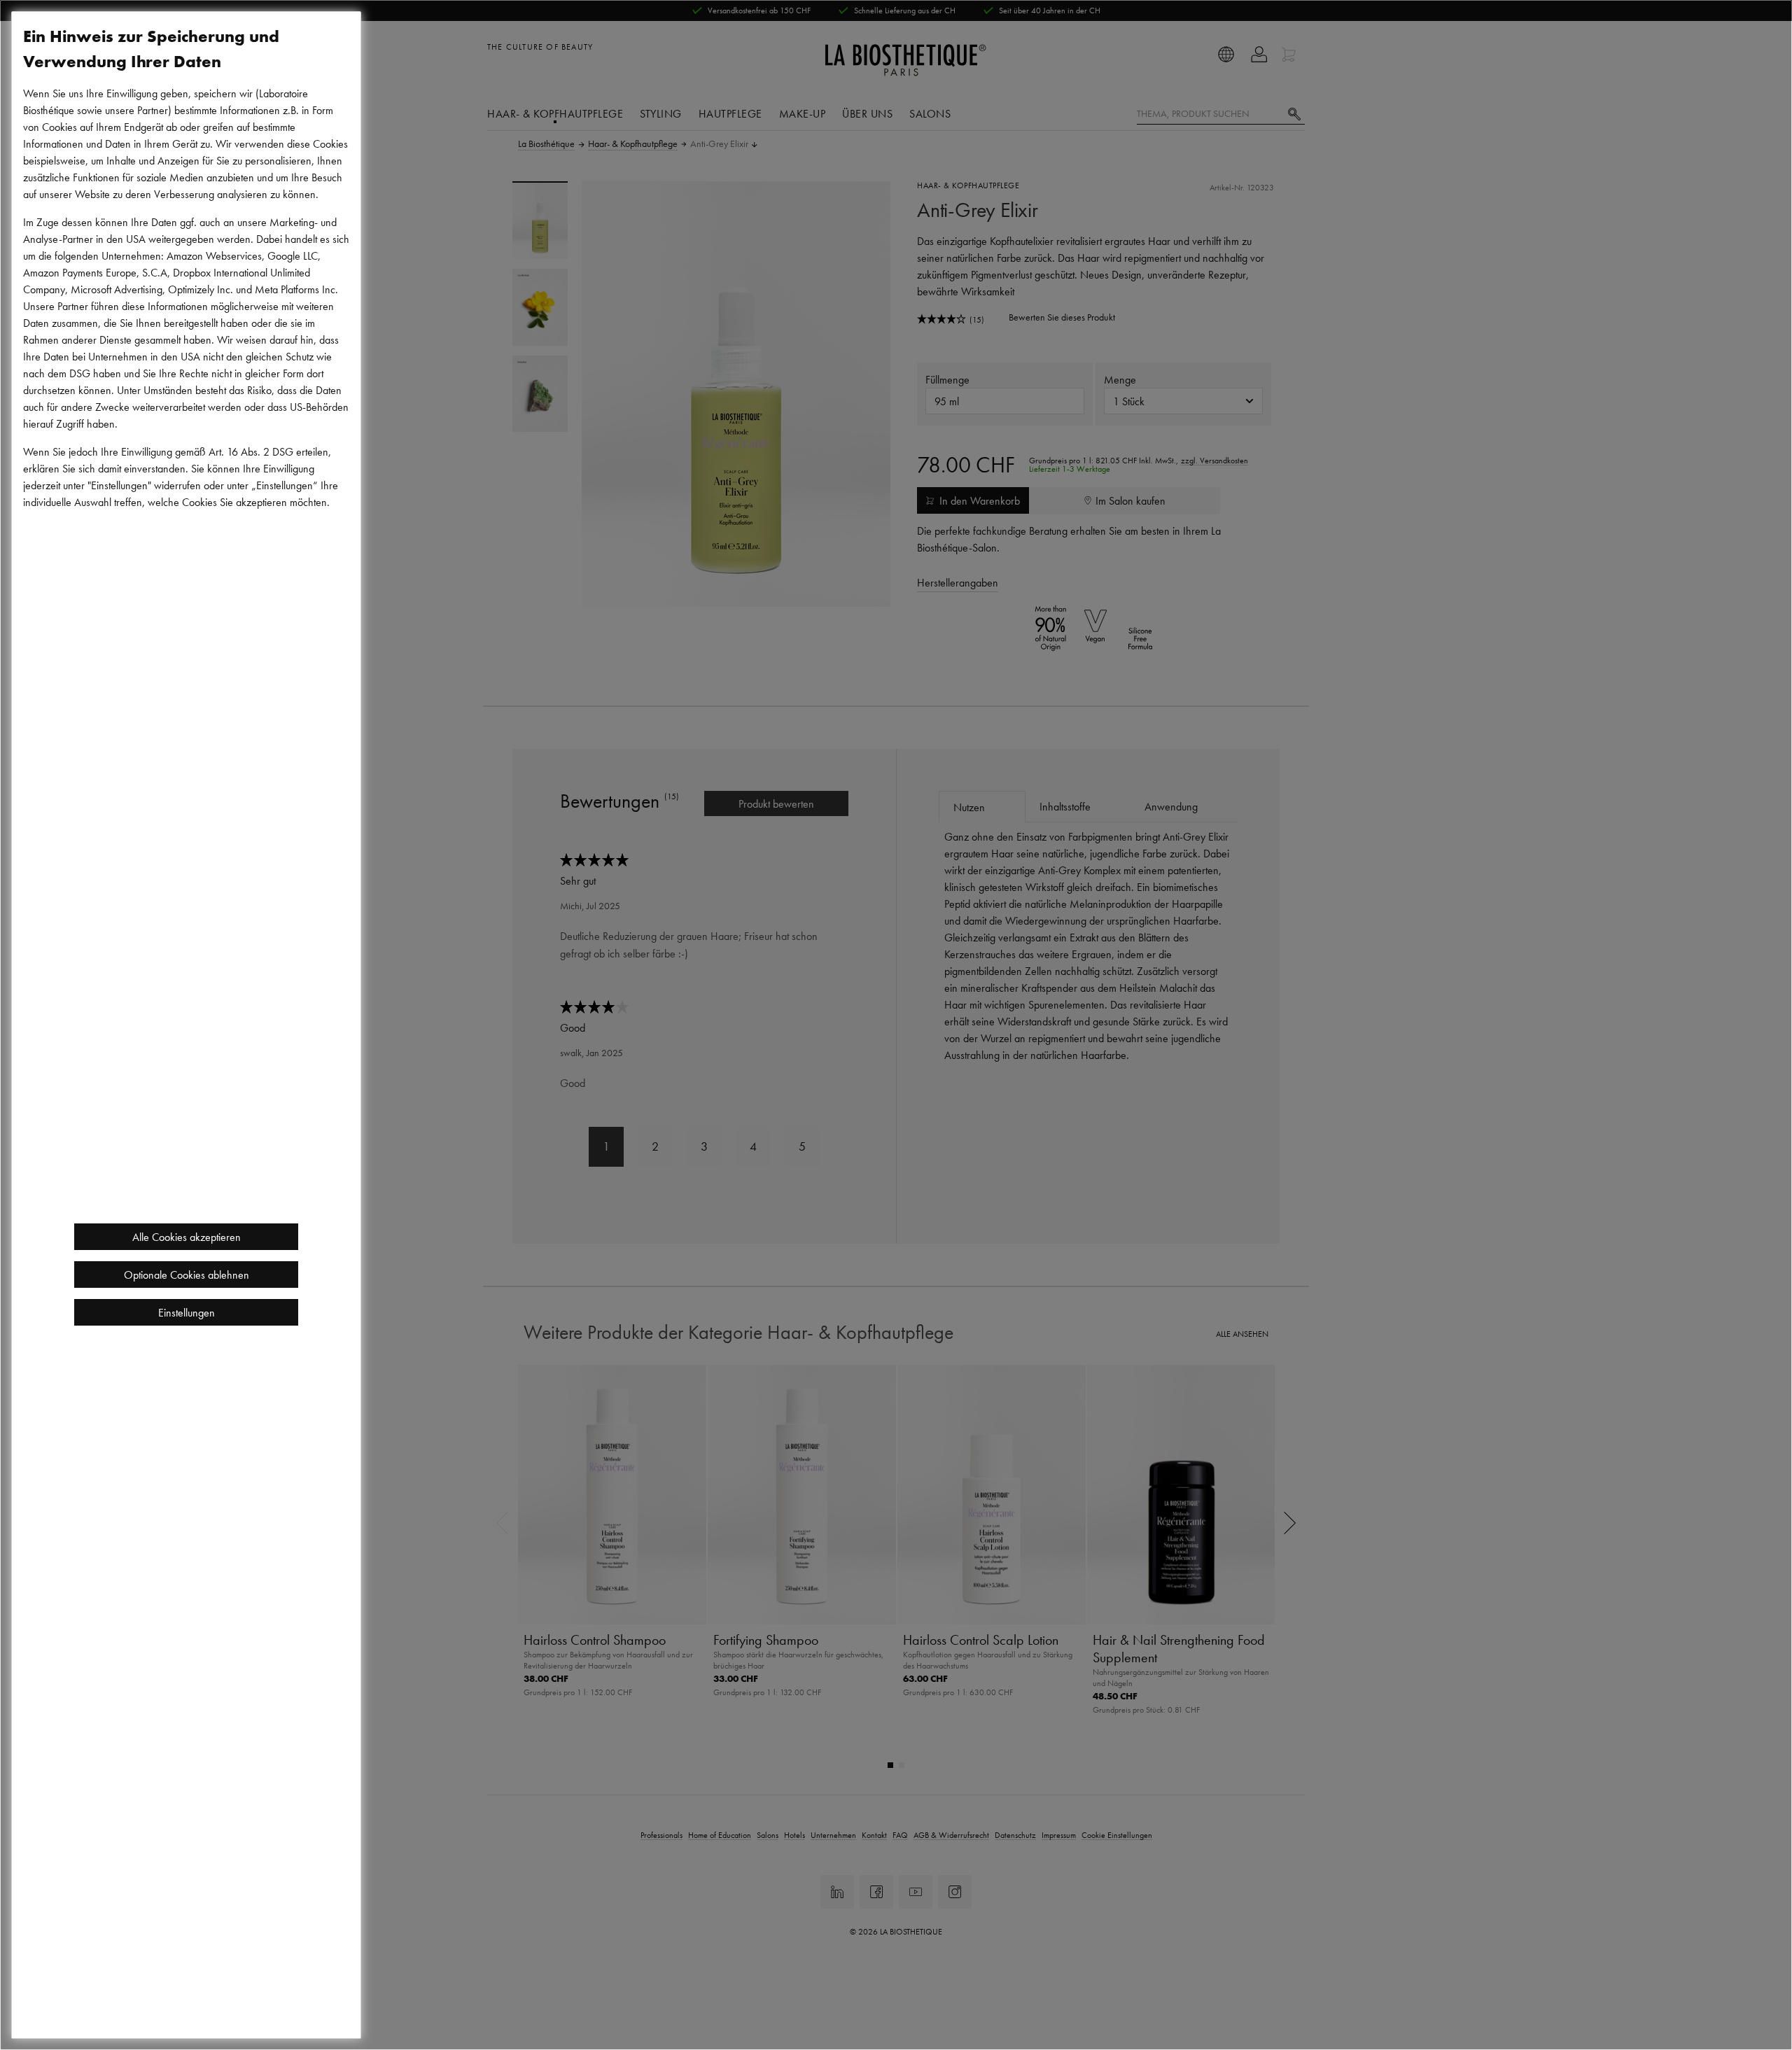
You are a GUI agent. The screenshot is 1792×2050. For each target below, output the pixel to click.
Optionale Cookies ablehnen (187, 1275)
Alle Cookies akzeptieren (187, 1237)
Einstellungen (187, 1312)
